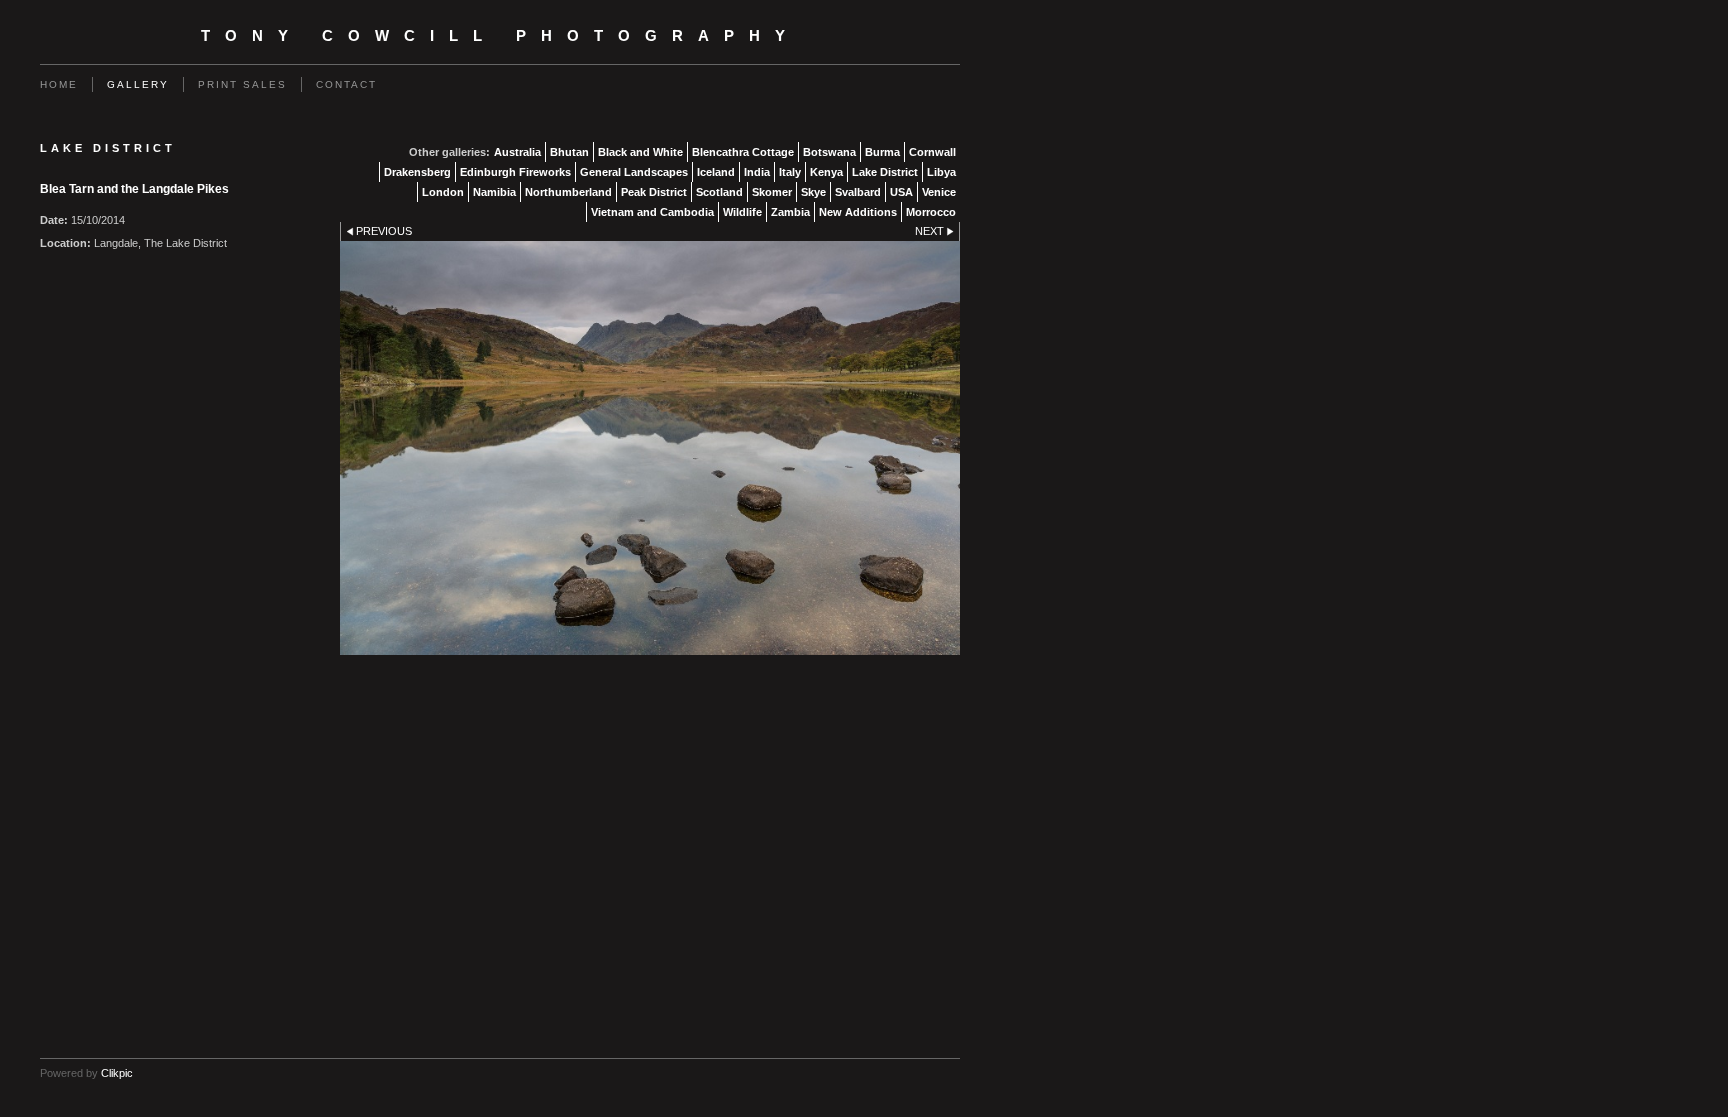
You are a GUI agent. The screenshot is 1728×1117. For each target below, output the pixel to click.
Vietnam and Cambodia (652, 212)
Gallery (138, 84)
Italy (790, 172)
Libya (941, 172)
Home (59, 84)
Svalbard (858, 192)
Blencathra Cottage (743, 152)
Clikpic (117, 1073)
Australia (517, 152)
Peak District (654, 192)
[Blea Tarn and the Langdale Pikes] (650, 447)
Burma (882, 152)
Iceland (716, 172)
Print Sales (242, 84)
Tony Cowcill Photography (500, 36)
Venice (939, 192)
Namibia (494, 192)
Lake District (885, 172)
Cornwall (932, 152)
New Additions (858, 212)
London (443, 192)
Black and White (640, 152)
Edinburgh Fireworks (515, 172)
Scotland (719, 192)
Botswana (829, 152)
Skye (813, 192)
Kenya (826, 172)
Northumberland (568, 192)
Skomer (772, 192)
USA (901, 192)
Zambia (790, 212)
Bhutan (569, 152)
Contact (346, 84)
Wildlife (742, 212)
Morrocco (931, 212)
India (757, 172)
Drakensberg (417, 172)
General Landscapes (634, 172)
